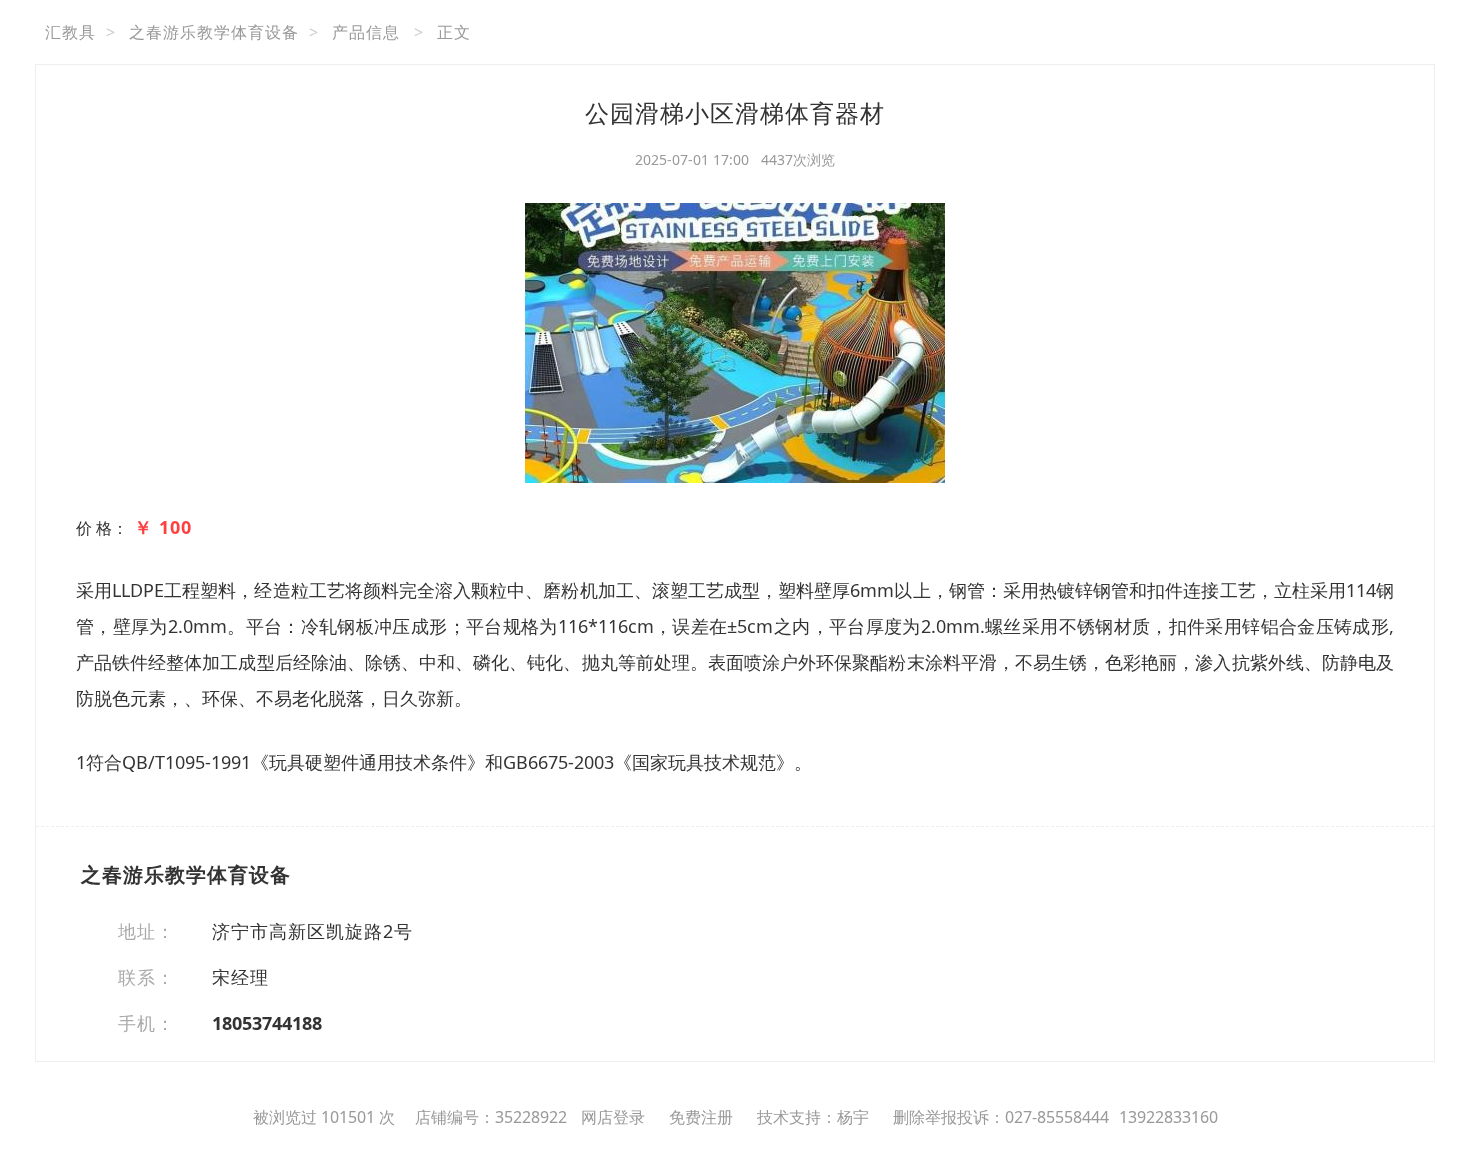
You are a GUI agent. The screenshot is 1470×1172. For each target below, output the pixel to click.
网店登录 (613, 1117)
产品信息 (366, 32)
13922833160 (1168, 1117)
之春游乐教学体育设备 (214, 32)
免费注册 (701, 1117)
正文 (454, 32)
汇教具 (70, 32)
